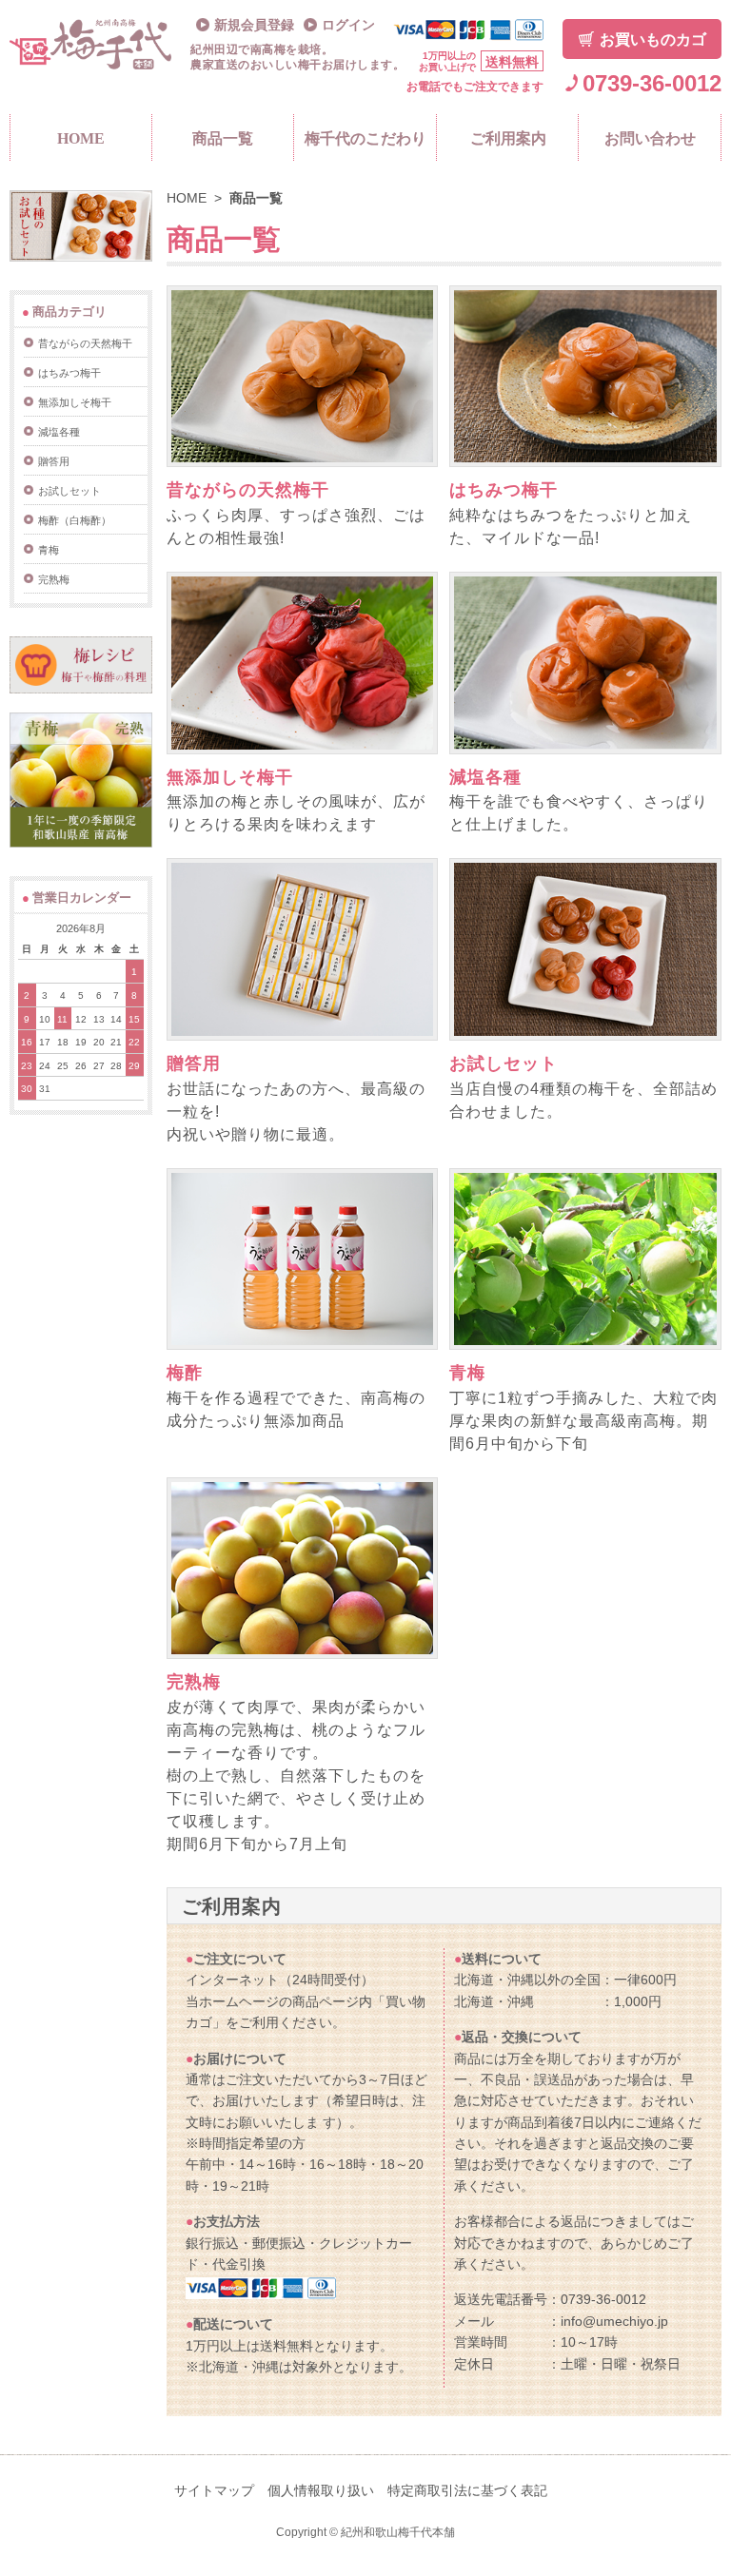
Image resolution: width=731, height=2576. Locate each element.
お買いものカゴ (653, 39)
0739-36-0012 (652, 83)
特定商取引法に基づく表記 (467, 2490)
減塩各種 (485, 777)
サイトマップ (214, 2490)
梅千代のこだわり (365, 138)
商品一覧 (223, 138)
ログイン (348, 25)
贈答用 (194, 1064)
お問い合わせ (650, 138)
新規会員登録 (254, 25)
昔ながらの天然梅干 (248, 490)
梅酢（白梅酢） (75, 520)
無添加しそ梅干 (230, 777)
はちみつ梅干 (504, 490)
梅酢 (185, 1373)
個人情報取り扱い (321, 2490)
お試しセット (504, 1064)
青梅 (467, 1373)
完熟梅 (194, 1682)
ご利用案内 (508, 138)
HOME (81, 138)
